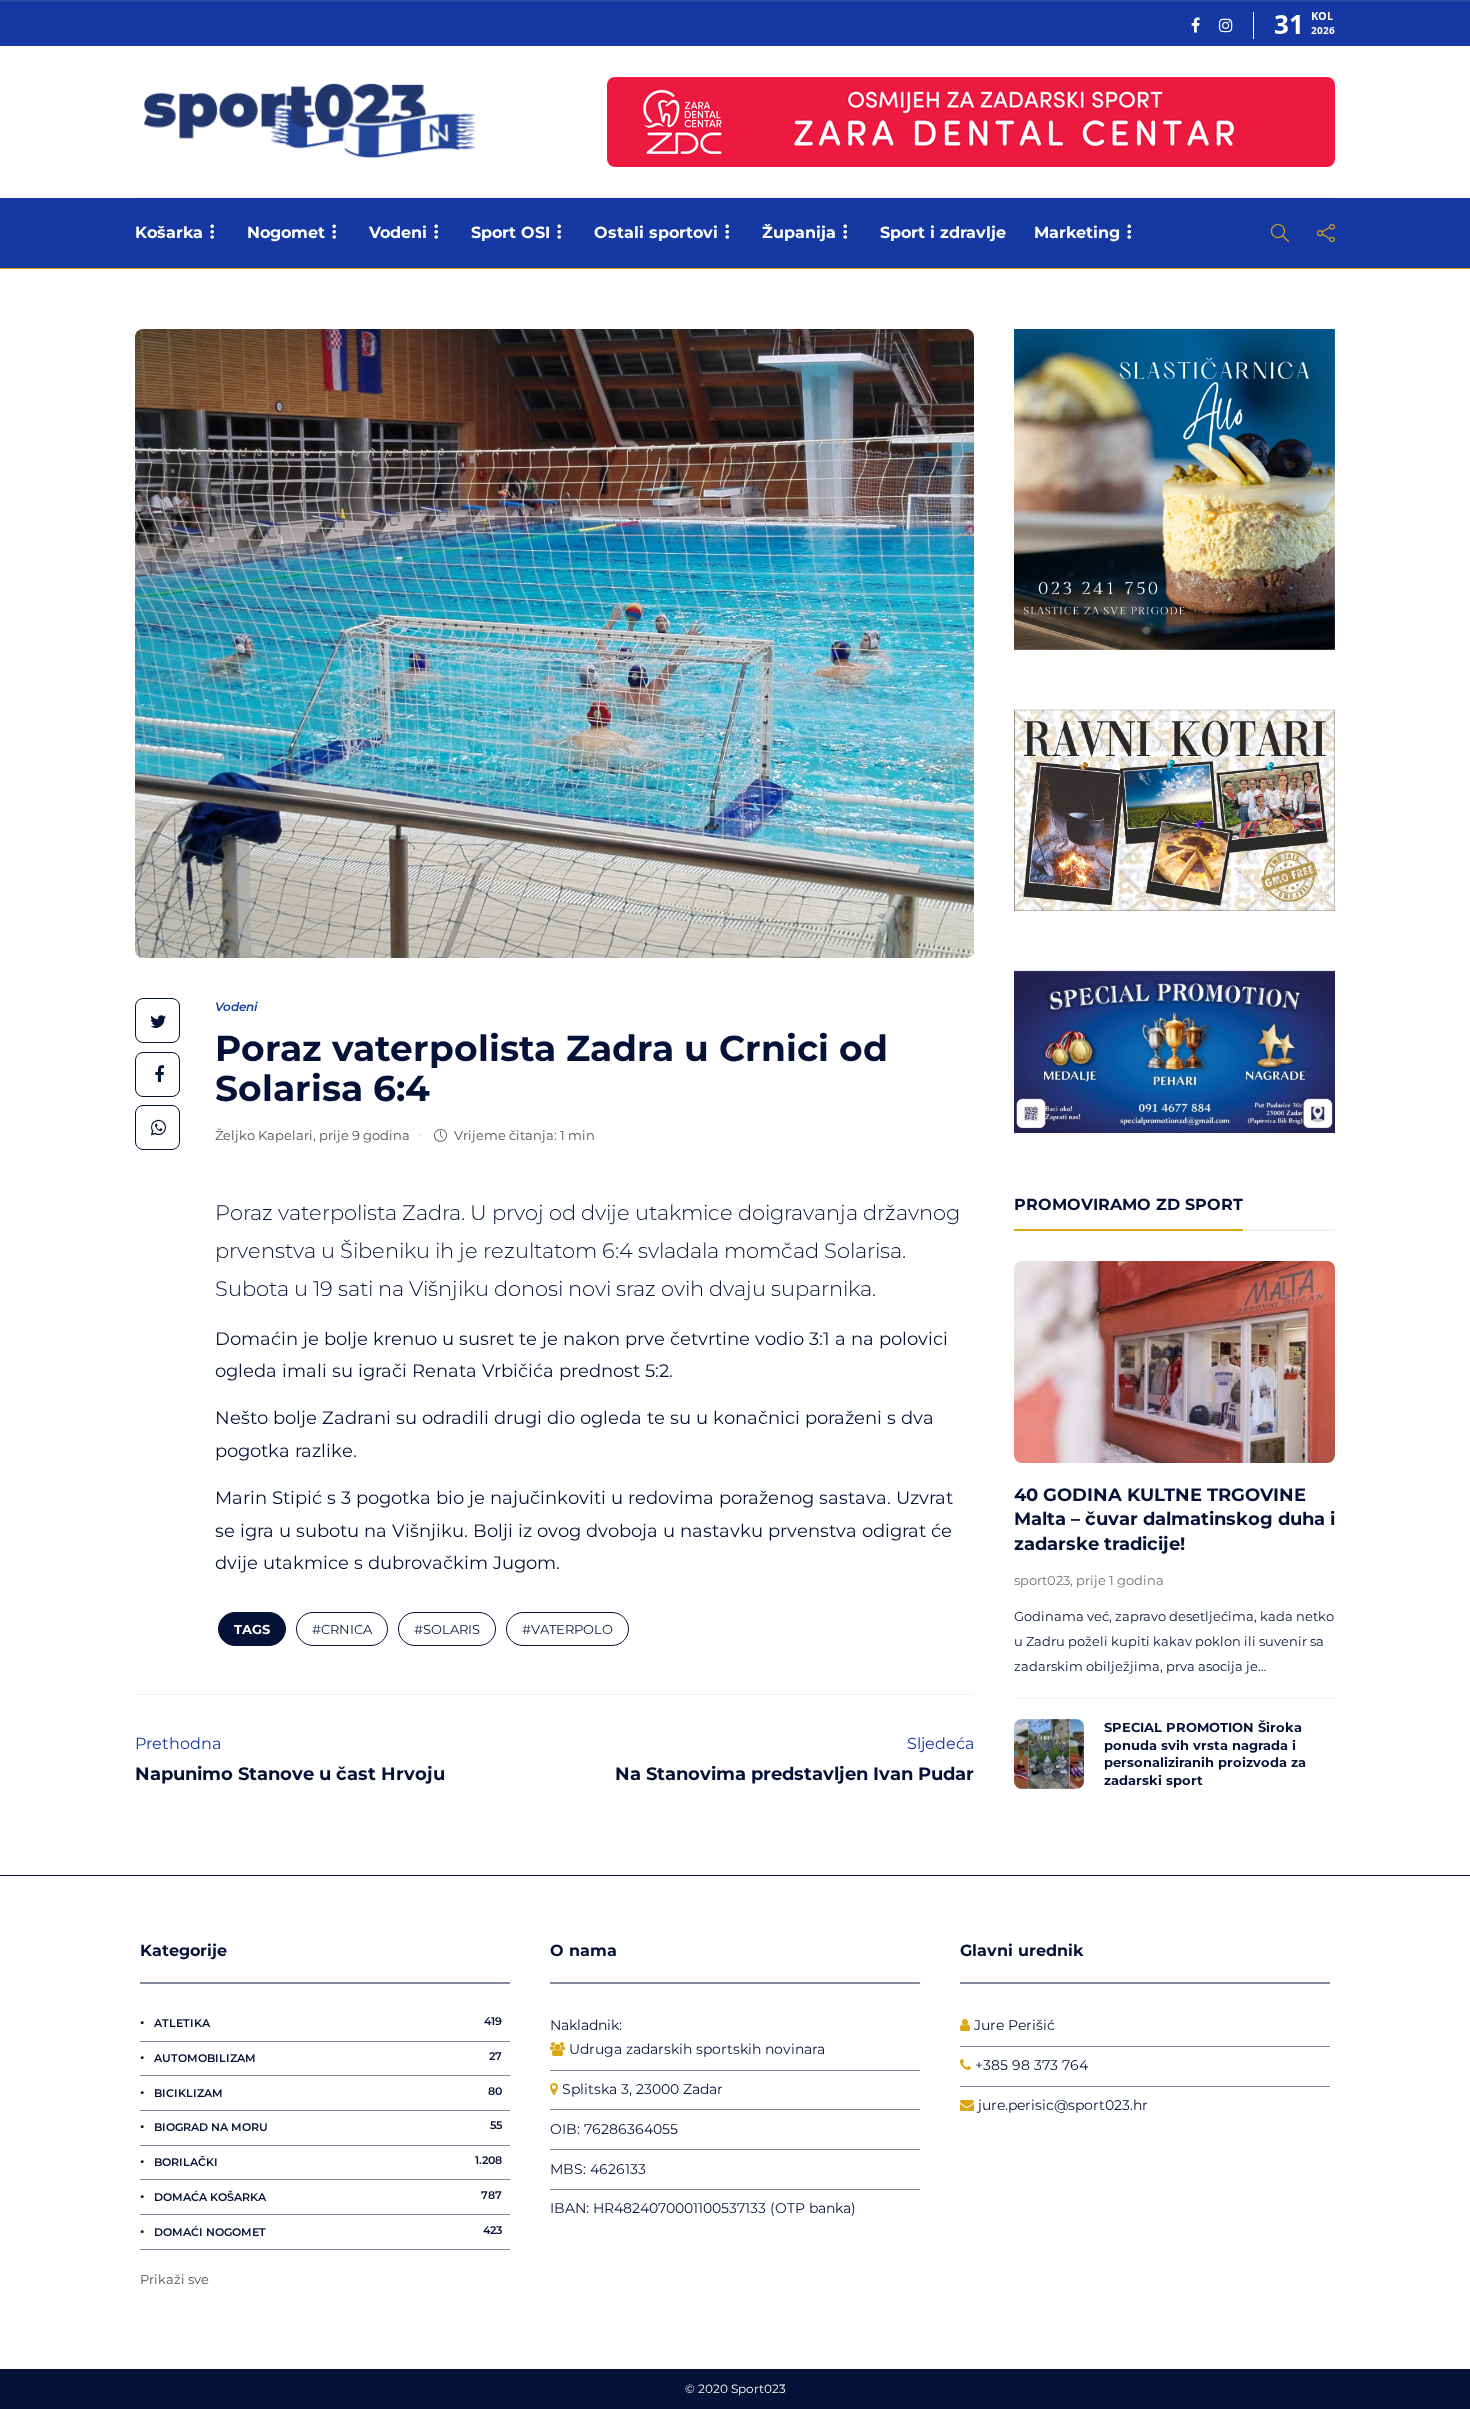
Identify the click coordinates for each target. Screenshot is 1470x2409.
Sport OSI (510, 232)
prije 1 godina (1120, 1580)
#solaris (447, 1629)
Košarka (169, 232)
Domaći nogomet (328, 2231)
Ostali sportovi (656, 232)
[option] (1174, 1530)
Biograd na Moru (328, 2126)
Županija (799, 232)
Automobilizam (328, 2057)
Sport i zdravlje (943, 232)
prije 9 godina (364, 1135)
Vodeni (398, 232)
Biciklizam (328, 2092)
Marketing (1077, 232)
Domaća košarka (328, 2196)
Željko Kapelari (264, 1135)
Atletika (328, 2022)
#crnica (342, 1629)
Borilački (328, 2161)
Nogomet (286, 232)
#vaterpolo (567, 1629)
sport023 (1042, 1580)
